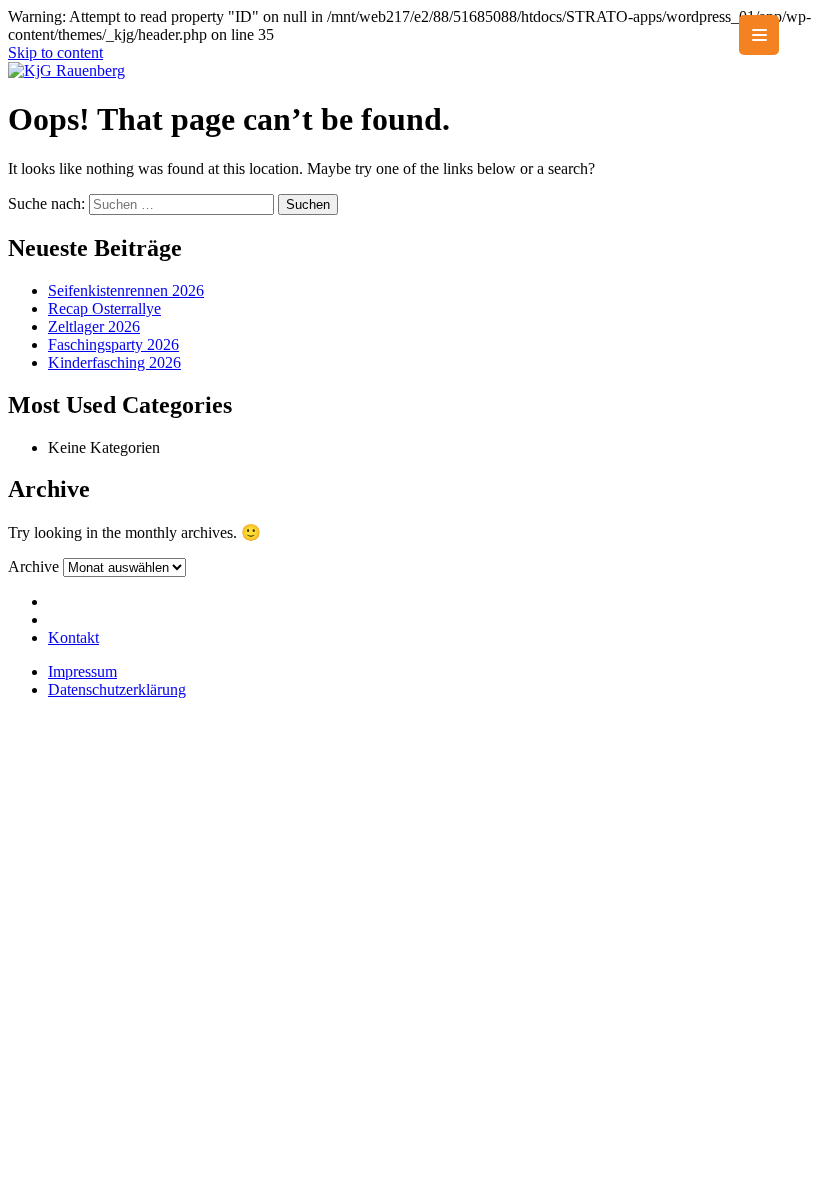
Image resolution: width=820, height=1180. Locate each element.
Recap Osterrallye (104, 308)
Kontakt (73, 637)
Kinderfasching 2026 (114, 362)
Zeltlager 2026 (94, 326)
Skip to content (55, 52)
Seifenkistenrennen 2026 (126, 290)
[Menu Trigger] (759, 35)
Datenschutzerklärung (117, 689)
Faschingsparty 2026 (113, 344)
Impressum (82, 671)
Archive (33, 566)
